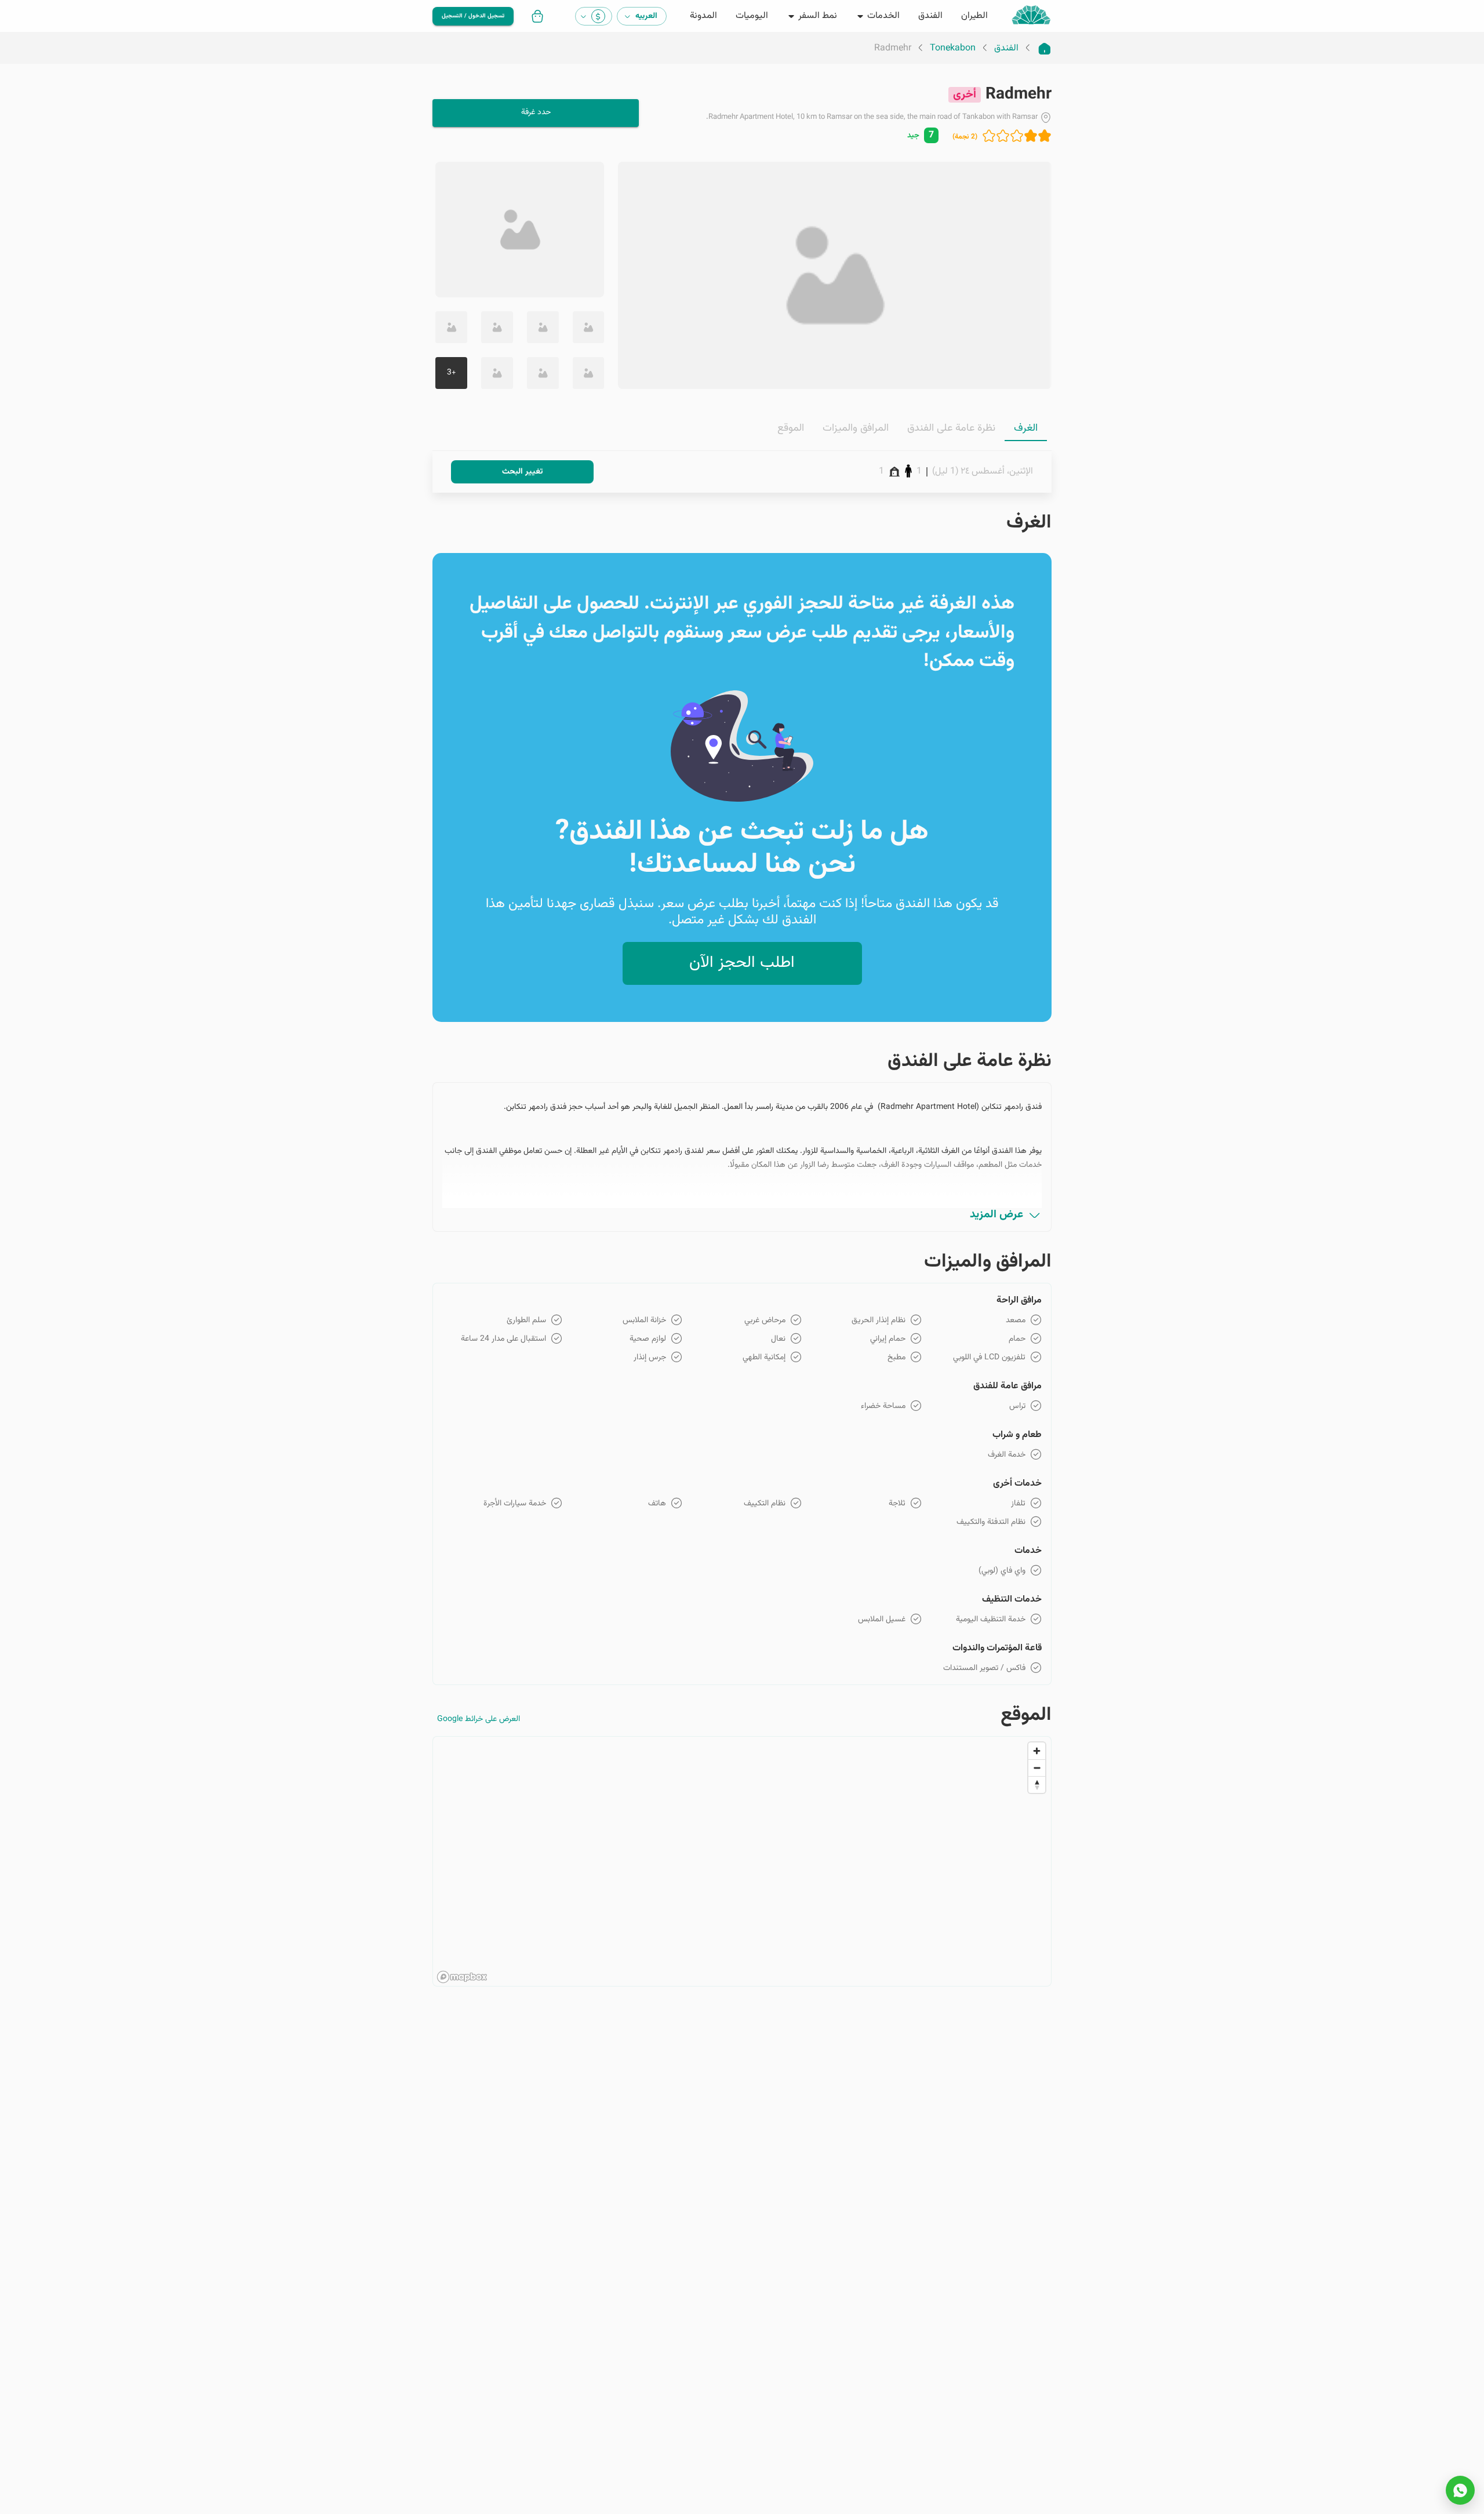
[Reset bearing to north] (1037, 1784)
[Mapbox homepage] (462, 1977)
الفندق (1006, 49)
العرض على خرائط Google (479, 1719)
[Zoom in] (1037, 1751)
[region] (742, 1862)
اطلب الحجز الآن (742, 963)
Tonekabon (953, 49)
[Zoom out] (1037, 1768)
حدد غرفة (536, 112)
